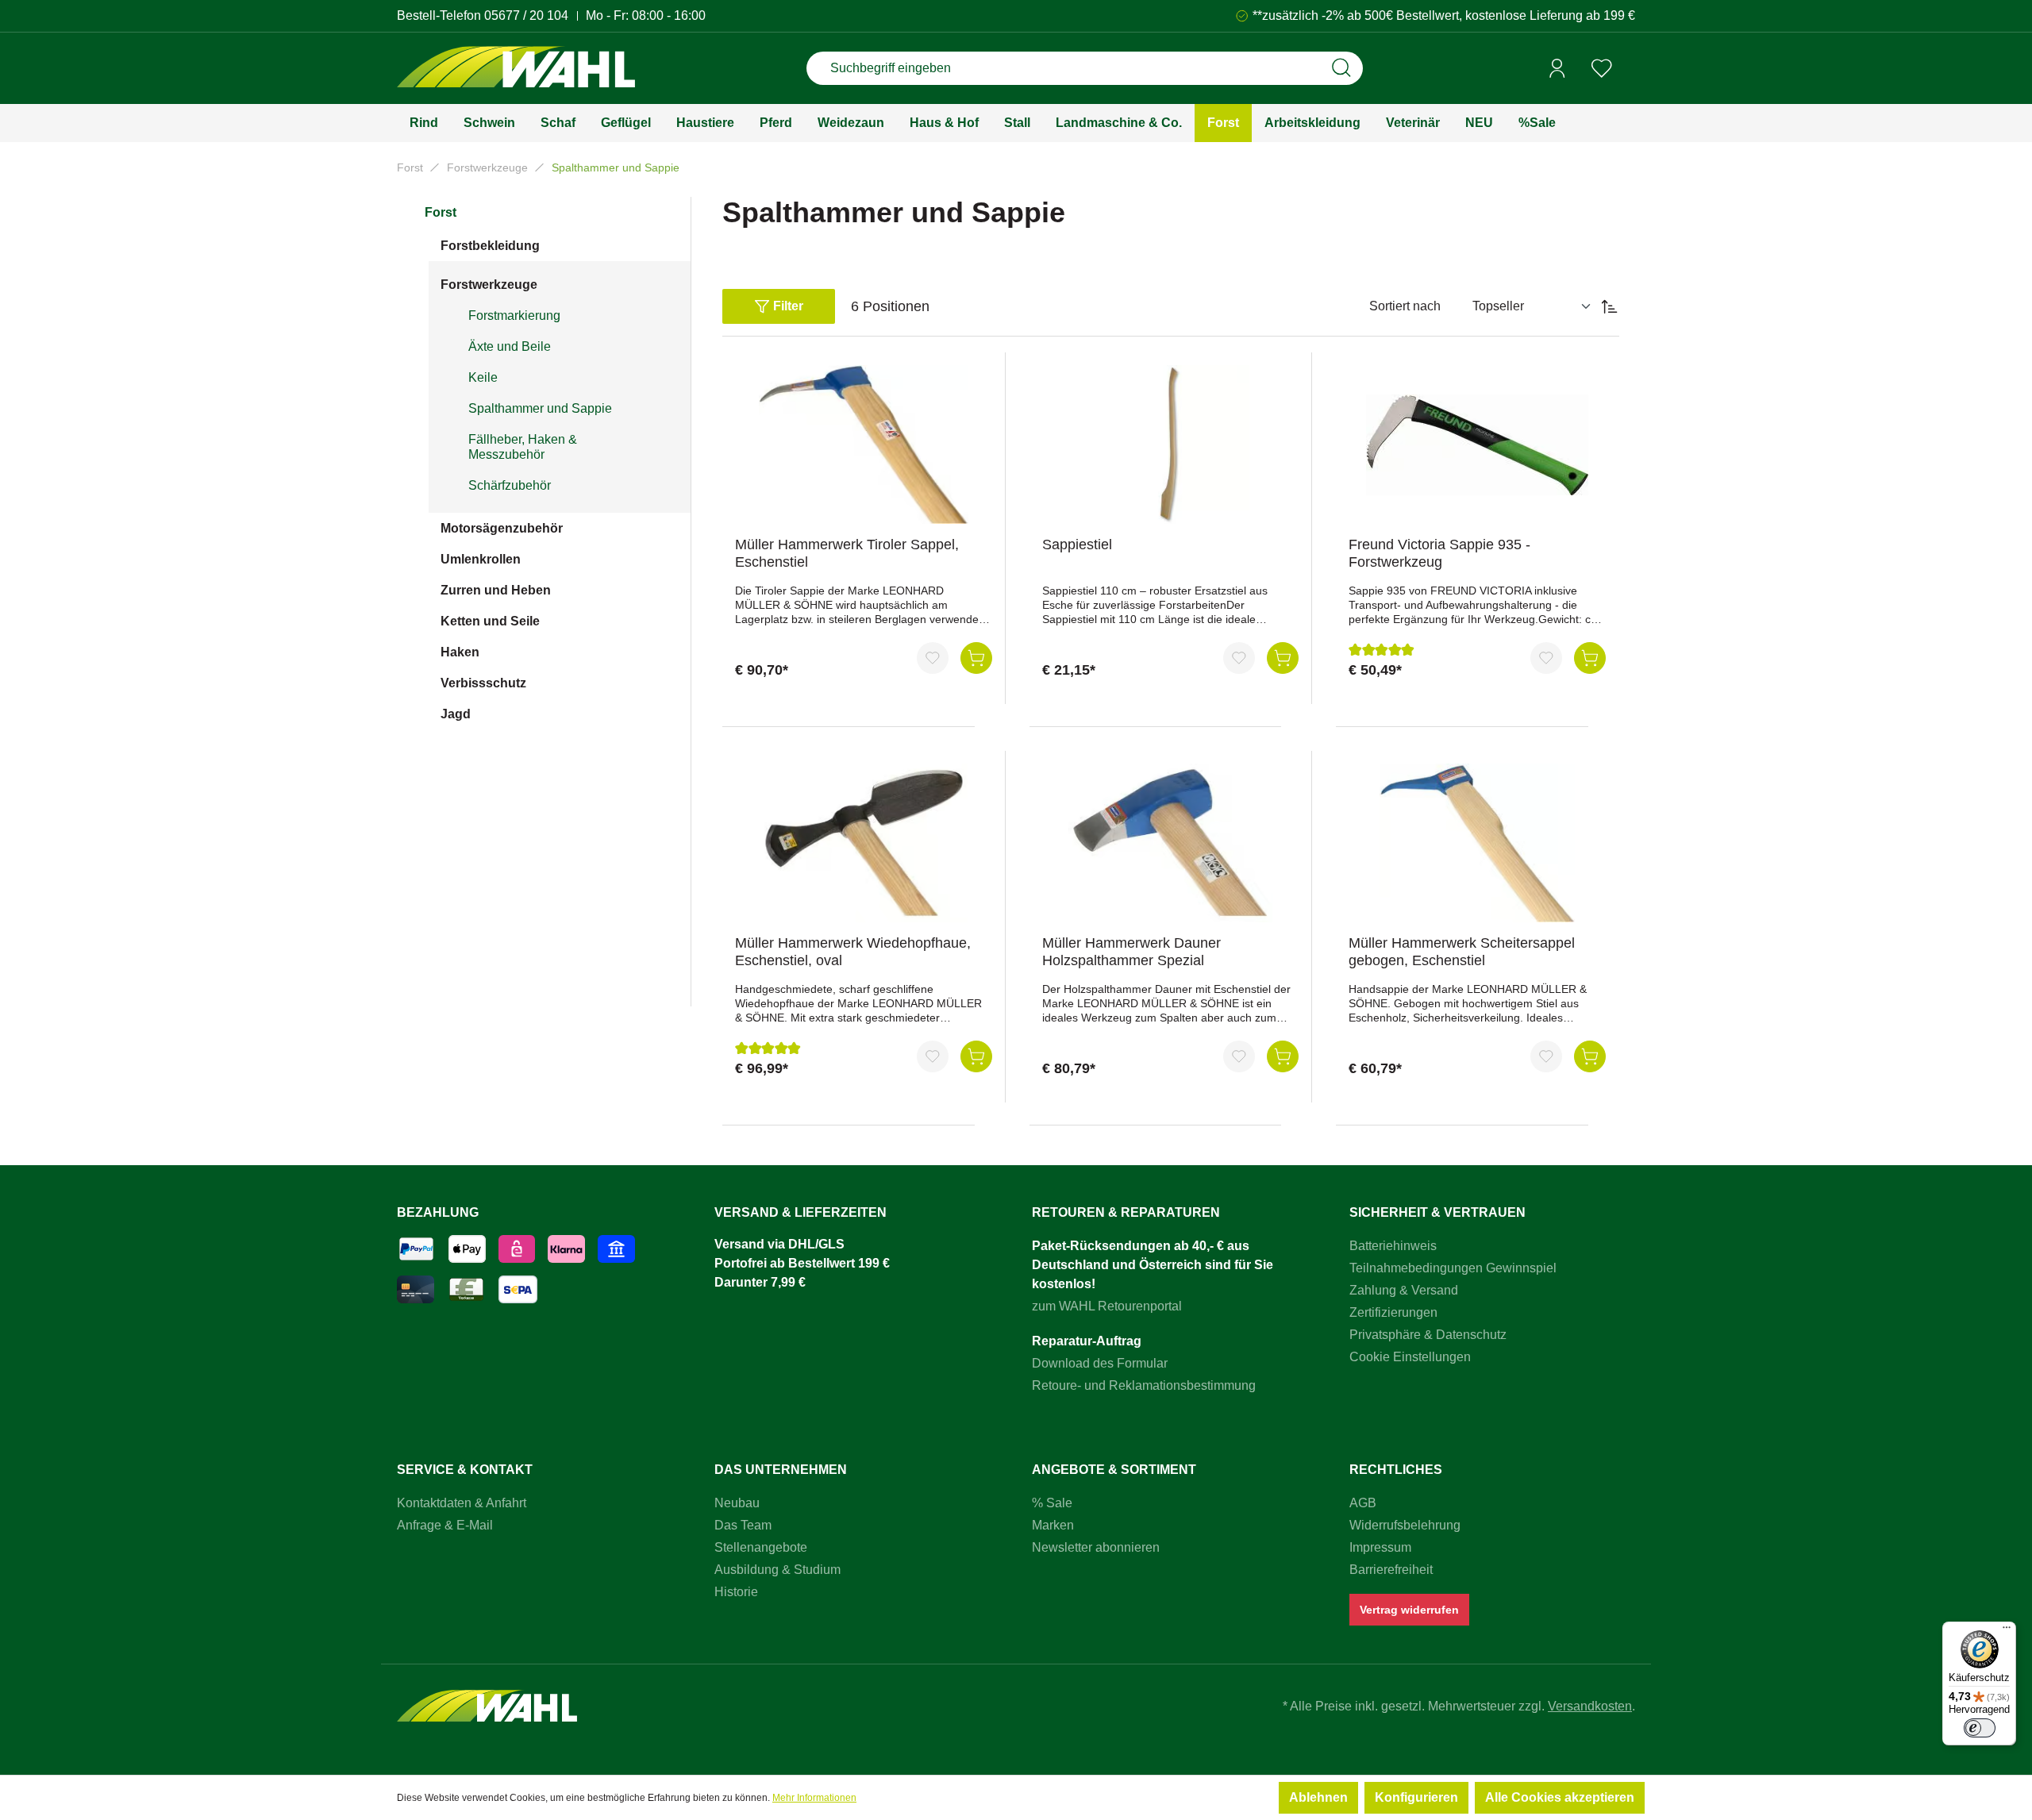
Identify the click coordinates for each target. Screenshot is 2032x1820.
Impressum (1380, 1547)
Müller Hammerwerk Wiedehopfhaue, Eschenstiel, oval (853, 952)
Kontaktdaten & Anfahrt (462, 1503)
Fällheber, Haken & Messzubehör (523, 447)
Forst (441, 212)
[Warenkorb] (1630, 69)
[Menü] (2007, 1631)
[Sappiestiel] (1171, 444)
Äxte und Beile (510, 346)
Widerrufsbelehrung (1405, 1525)
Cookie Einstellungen (1410, 1357)
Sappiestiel (1077, 544)
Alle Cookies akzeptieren (1560, 1797)
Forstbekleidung (490, 246)
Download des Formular (1100, 1363)
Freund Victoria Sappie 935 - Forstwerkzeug (1439, 553)
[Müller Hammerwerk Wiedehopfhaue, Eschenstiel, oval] (864, 843)
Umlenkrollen (481, 559)
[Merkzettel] (1602, 68)
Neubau (737, 1503)
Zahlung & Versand (1404, 1290)
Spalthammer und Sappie (540, 408)
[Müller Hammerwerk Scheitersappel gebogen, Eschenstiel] (1477, 843)
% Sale (1052, 1503)
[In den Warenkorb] (976, 658)
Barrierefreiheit (1391, 1570)
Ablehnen (1318, 1797)
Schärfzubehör (510, 485)
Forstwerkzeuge (489, 285)
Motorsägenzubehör (502, 528)
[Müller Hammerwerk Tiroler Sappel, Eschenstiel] (864, 444)
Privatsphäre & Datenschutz (1428, 1335)
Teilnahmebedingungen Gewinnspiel (1453, 1268)
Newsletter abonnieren (1096, 1547)
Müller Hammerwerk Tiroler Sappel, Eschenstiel (847, 553)
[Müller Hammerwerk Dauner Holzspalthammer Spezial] (1171, 843)
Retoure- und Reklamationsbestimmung (1144, 1385)
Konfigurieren (1416, 1797)
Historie (736, 1592)
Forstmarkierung (514, 316)
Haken (460, 652)
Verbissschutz (483, 683)
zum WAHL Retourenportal (1107, 1306)
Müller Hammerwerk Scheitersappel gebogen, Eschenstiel (1462, 952)
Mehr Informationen (814, 1798)
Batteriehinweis (1393, 1246)
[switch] (1980, 1728)
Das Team (743, 1525)
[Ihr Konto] (1557, 68)
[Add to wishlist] (933, 658)
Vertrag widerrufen (1409, 1610)
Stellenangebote (761, 1547)
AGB (1363, 1503)
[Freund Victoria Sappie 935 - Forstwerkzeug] (1477, 444)
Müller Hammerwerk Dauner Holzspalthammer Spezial (1131, 952)
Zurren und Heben (496, 590)
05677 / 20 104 (526, 15)
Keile (483, 377)
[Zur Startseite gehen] (516, 69)
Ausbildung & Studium (777, 1570)
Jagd (456, 714)
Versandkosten (1590, 1706)
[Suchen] (1341, 68)
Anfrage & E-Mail (445, 1525)
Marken (1053, 1525)
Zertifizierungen (1393, 1312)
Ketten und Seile (490, 621)
